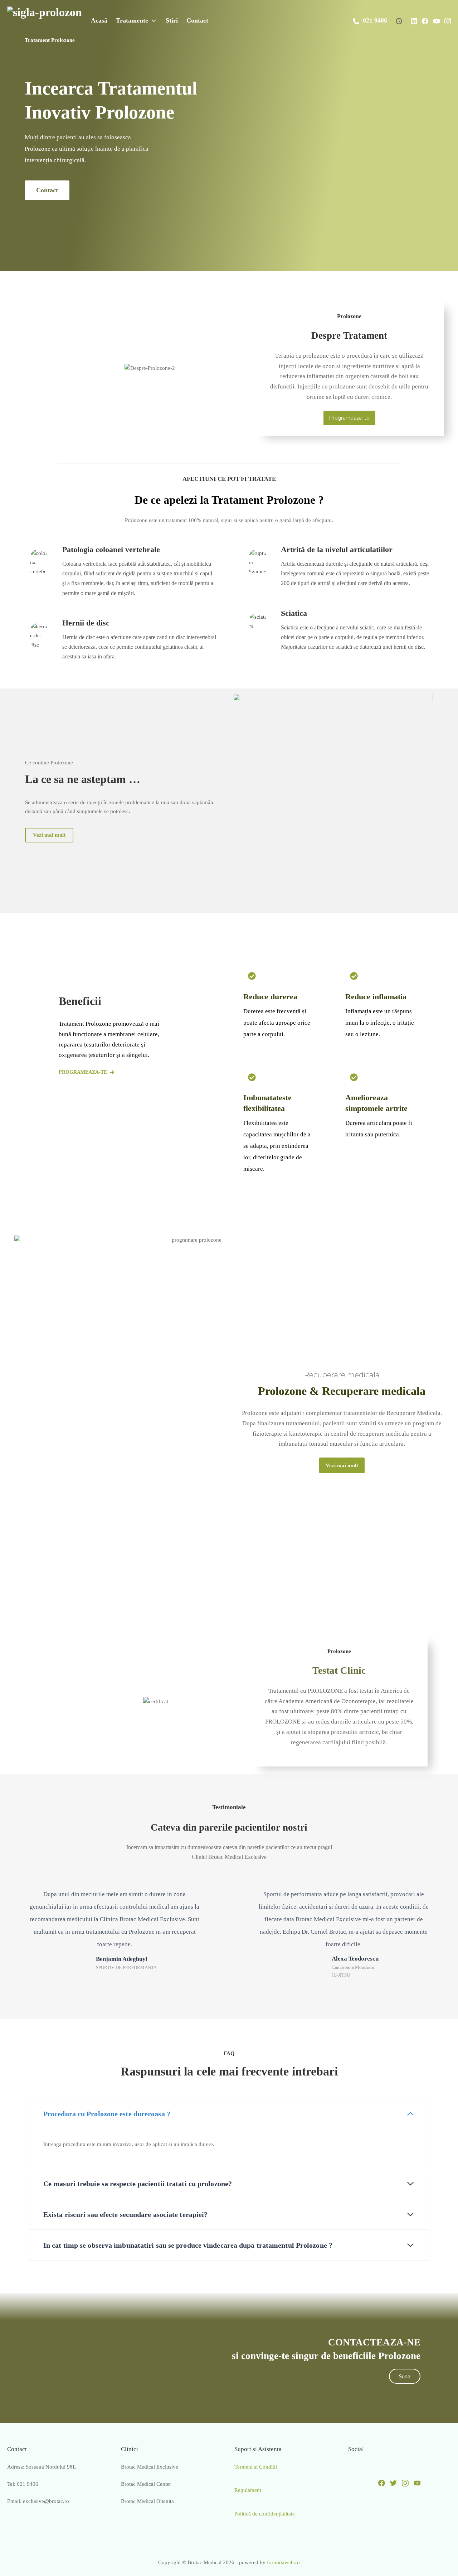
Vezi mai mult (49, 835)
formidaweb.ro (283, 2562)
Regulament (248, 2490)
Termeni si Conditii (256, 2467)
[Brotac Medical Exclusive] (45, 20)
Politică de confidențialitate (265, 2514)
